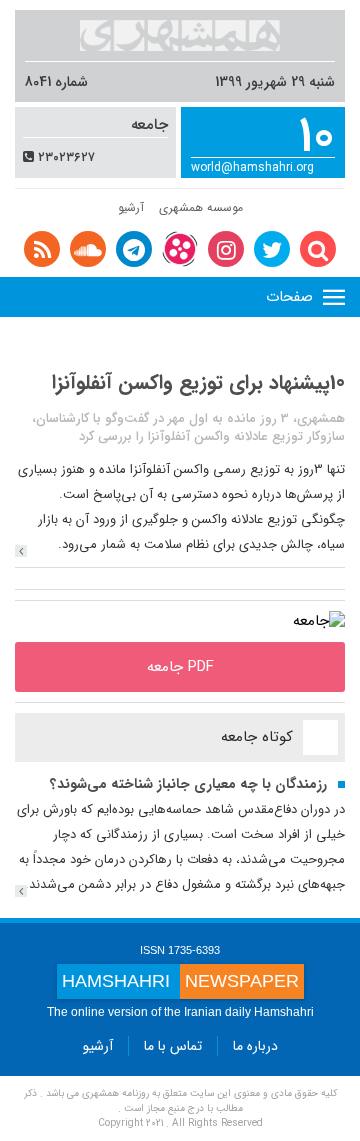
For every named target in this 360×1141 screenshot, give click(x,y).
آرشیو (131, 207)
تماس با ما (173, 1046)
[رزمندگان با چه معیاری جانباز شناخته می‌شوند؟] (21, 891)
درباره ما (255, 1046)
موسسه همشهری (201, 207)
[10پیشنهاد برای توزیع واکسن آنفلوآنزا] (21, 551)
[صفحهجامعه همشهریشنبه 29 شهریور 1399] (319, 621)
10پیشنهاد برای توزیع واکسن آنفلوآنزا (198, 382)
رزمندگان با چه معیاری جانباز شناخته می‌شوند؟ (188, 784)
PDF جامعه (180, 667)
